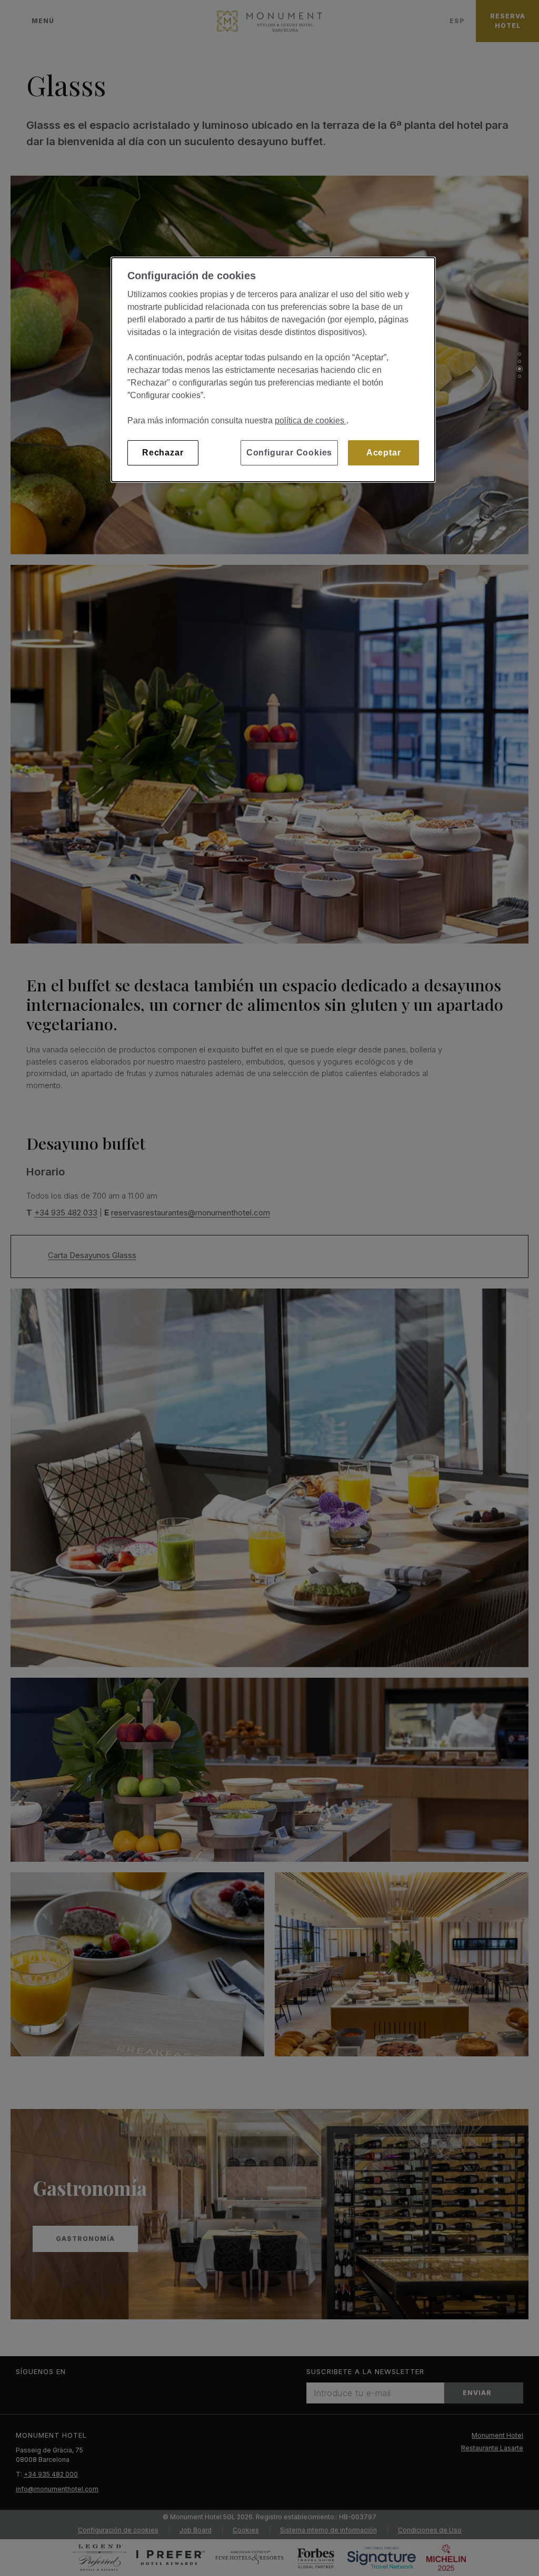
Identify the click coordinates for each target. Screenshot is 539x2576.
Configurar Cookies (289, 453)
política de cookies (311, 420)
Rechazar (163, 453)
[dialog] (273, 370)
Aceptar (384, 453)
